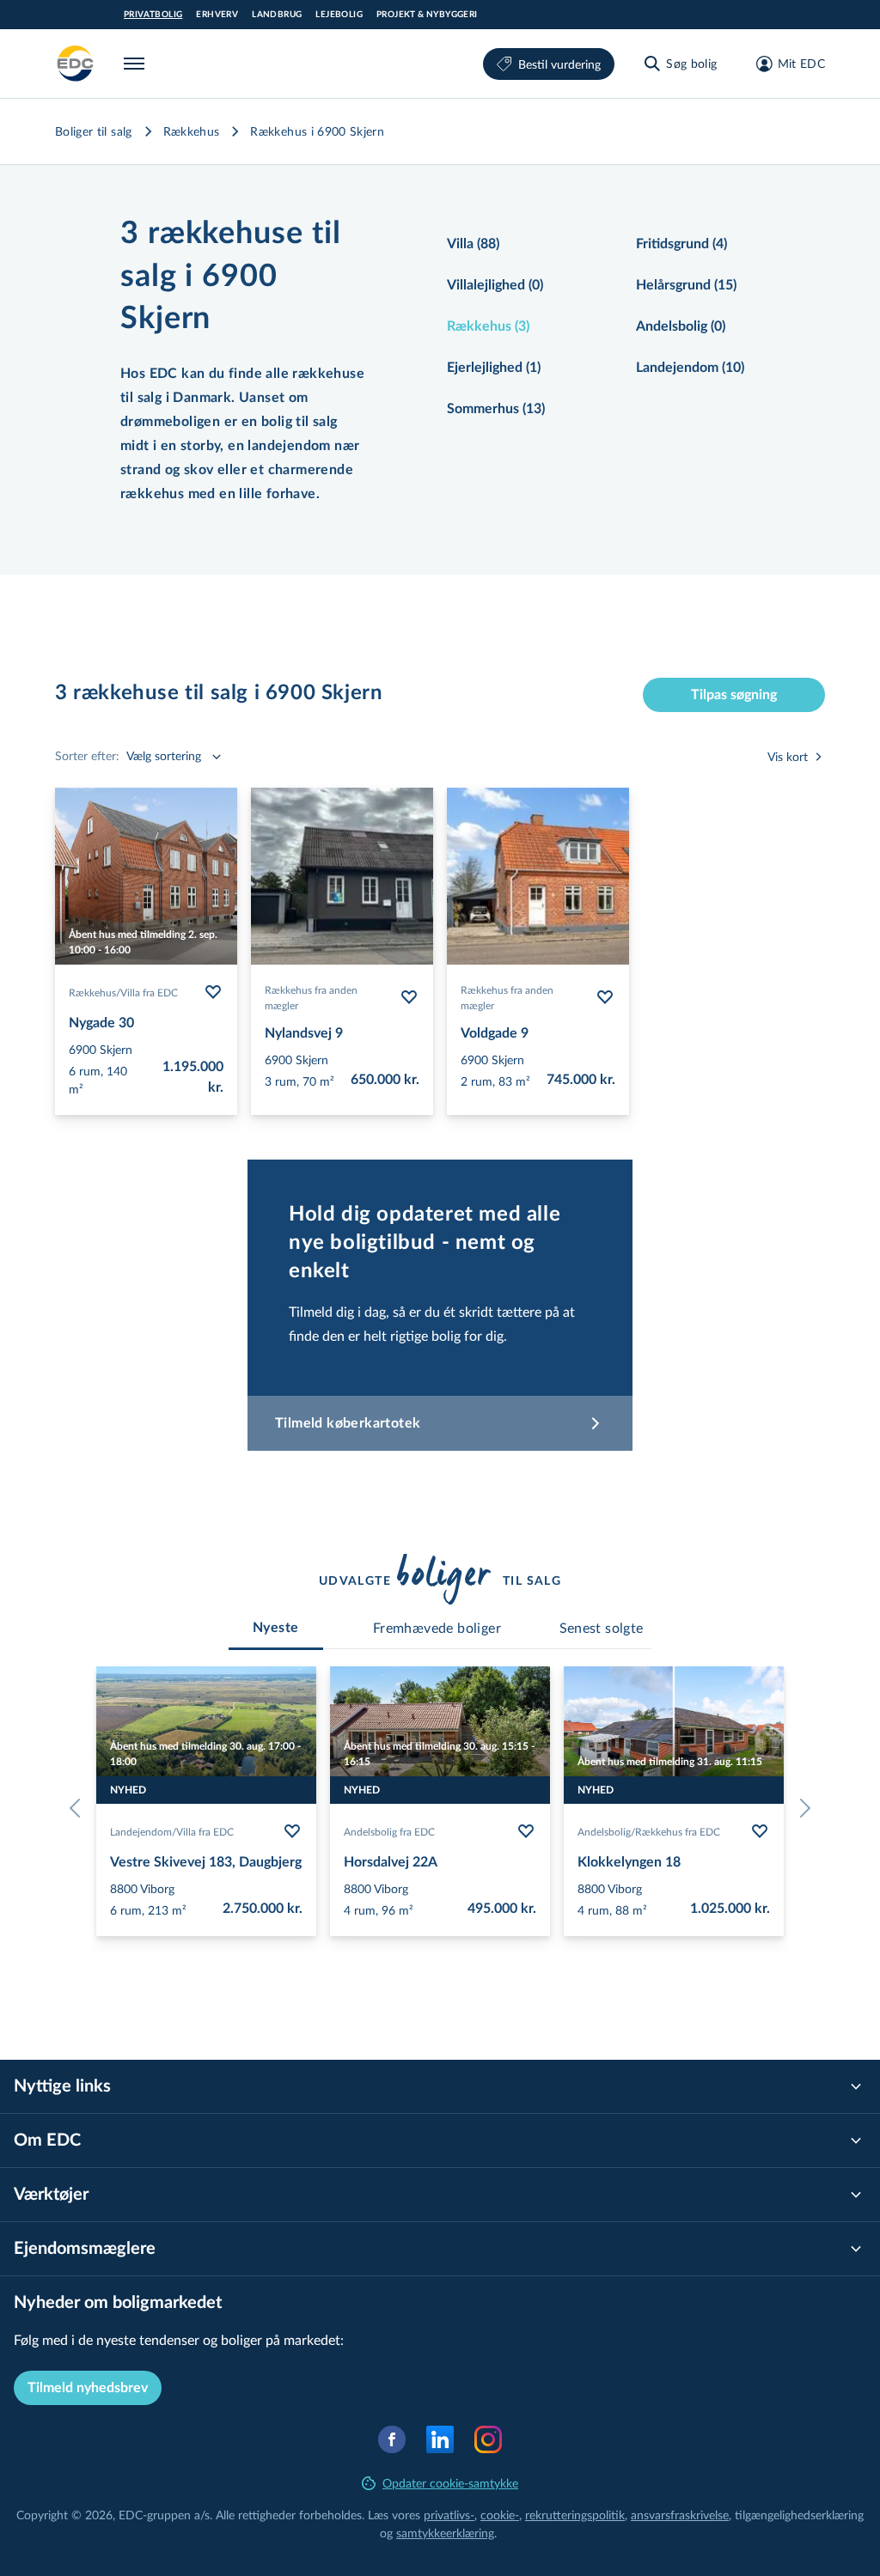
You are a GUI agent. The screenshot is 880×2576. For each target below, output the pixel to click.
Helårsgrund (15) (686, 285)
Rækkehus (192, 131)
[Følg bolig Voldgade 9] (605, 997)
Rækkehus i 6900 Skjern (317, 131)
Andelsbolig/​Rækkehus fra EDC (649, 1831)
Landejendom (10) (690, 368)
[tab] (276, 1628)
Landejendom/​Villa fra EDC (172, 1831)
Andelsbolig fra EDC (389, 1831)
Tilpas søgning (734, 695)
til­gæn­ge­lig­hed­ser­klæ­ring (799, 2515)
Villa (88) (473, 244)
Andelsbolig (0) (681, 326)
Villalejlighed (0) (495, 285)
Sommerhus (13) (496, 409)
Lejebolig (339, 15)
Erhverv (217, 15)
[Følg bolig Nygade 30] (213, 992)
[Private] (76, 64)
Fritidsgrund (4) (681, 244)
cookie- (500, 2515)
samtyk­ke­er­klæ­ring (445, 2533)
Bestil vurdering (559, 64)
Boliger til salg (94, 131)
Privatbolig (153, 15)
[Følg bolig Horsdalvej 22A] (526, 1831)
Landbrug (277, 15)
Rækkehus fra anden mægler (311, 997)
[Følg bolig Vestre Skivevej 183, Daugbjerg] (292, 1831)
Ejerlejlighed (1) (494, 368)
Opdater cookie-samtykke (450, 2483)
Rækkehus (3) (488, 326)
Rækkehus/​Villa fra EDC (123, 992)
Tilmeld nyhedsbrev (88, 2388)
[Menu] (137, 64)
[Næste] (801, 1808)
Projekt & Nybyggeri (427, 15)
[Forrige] (79, 1808)
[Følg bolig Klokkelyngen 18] (760, 1831)
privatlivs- (449, 2515)
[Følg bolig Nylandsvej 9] (409, 997)
